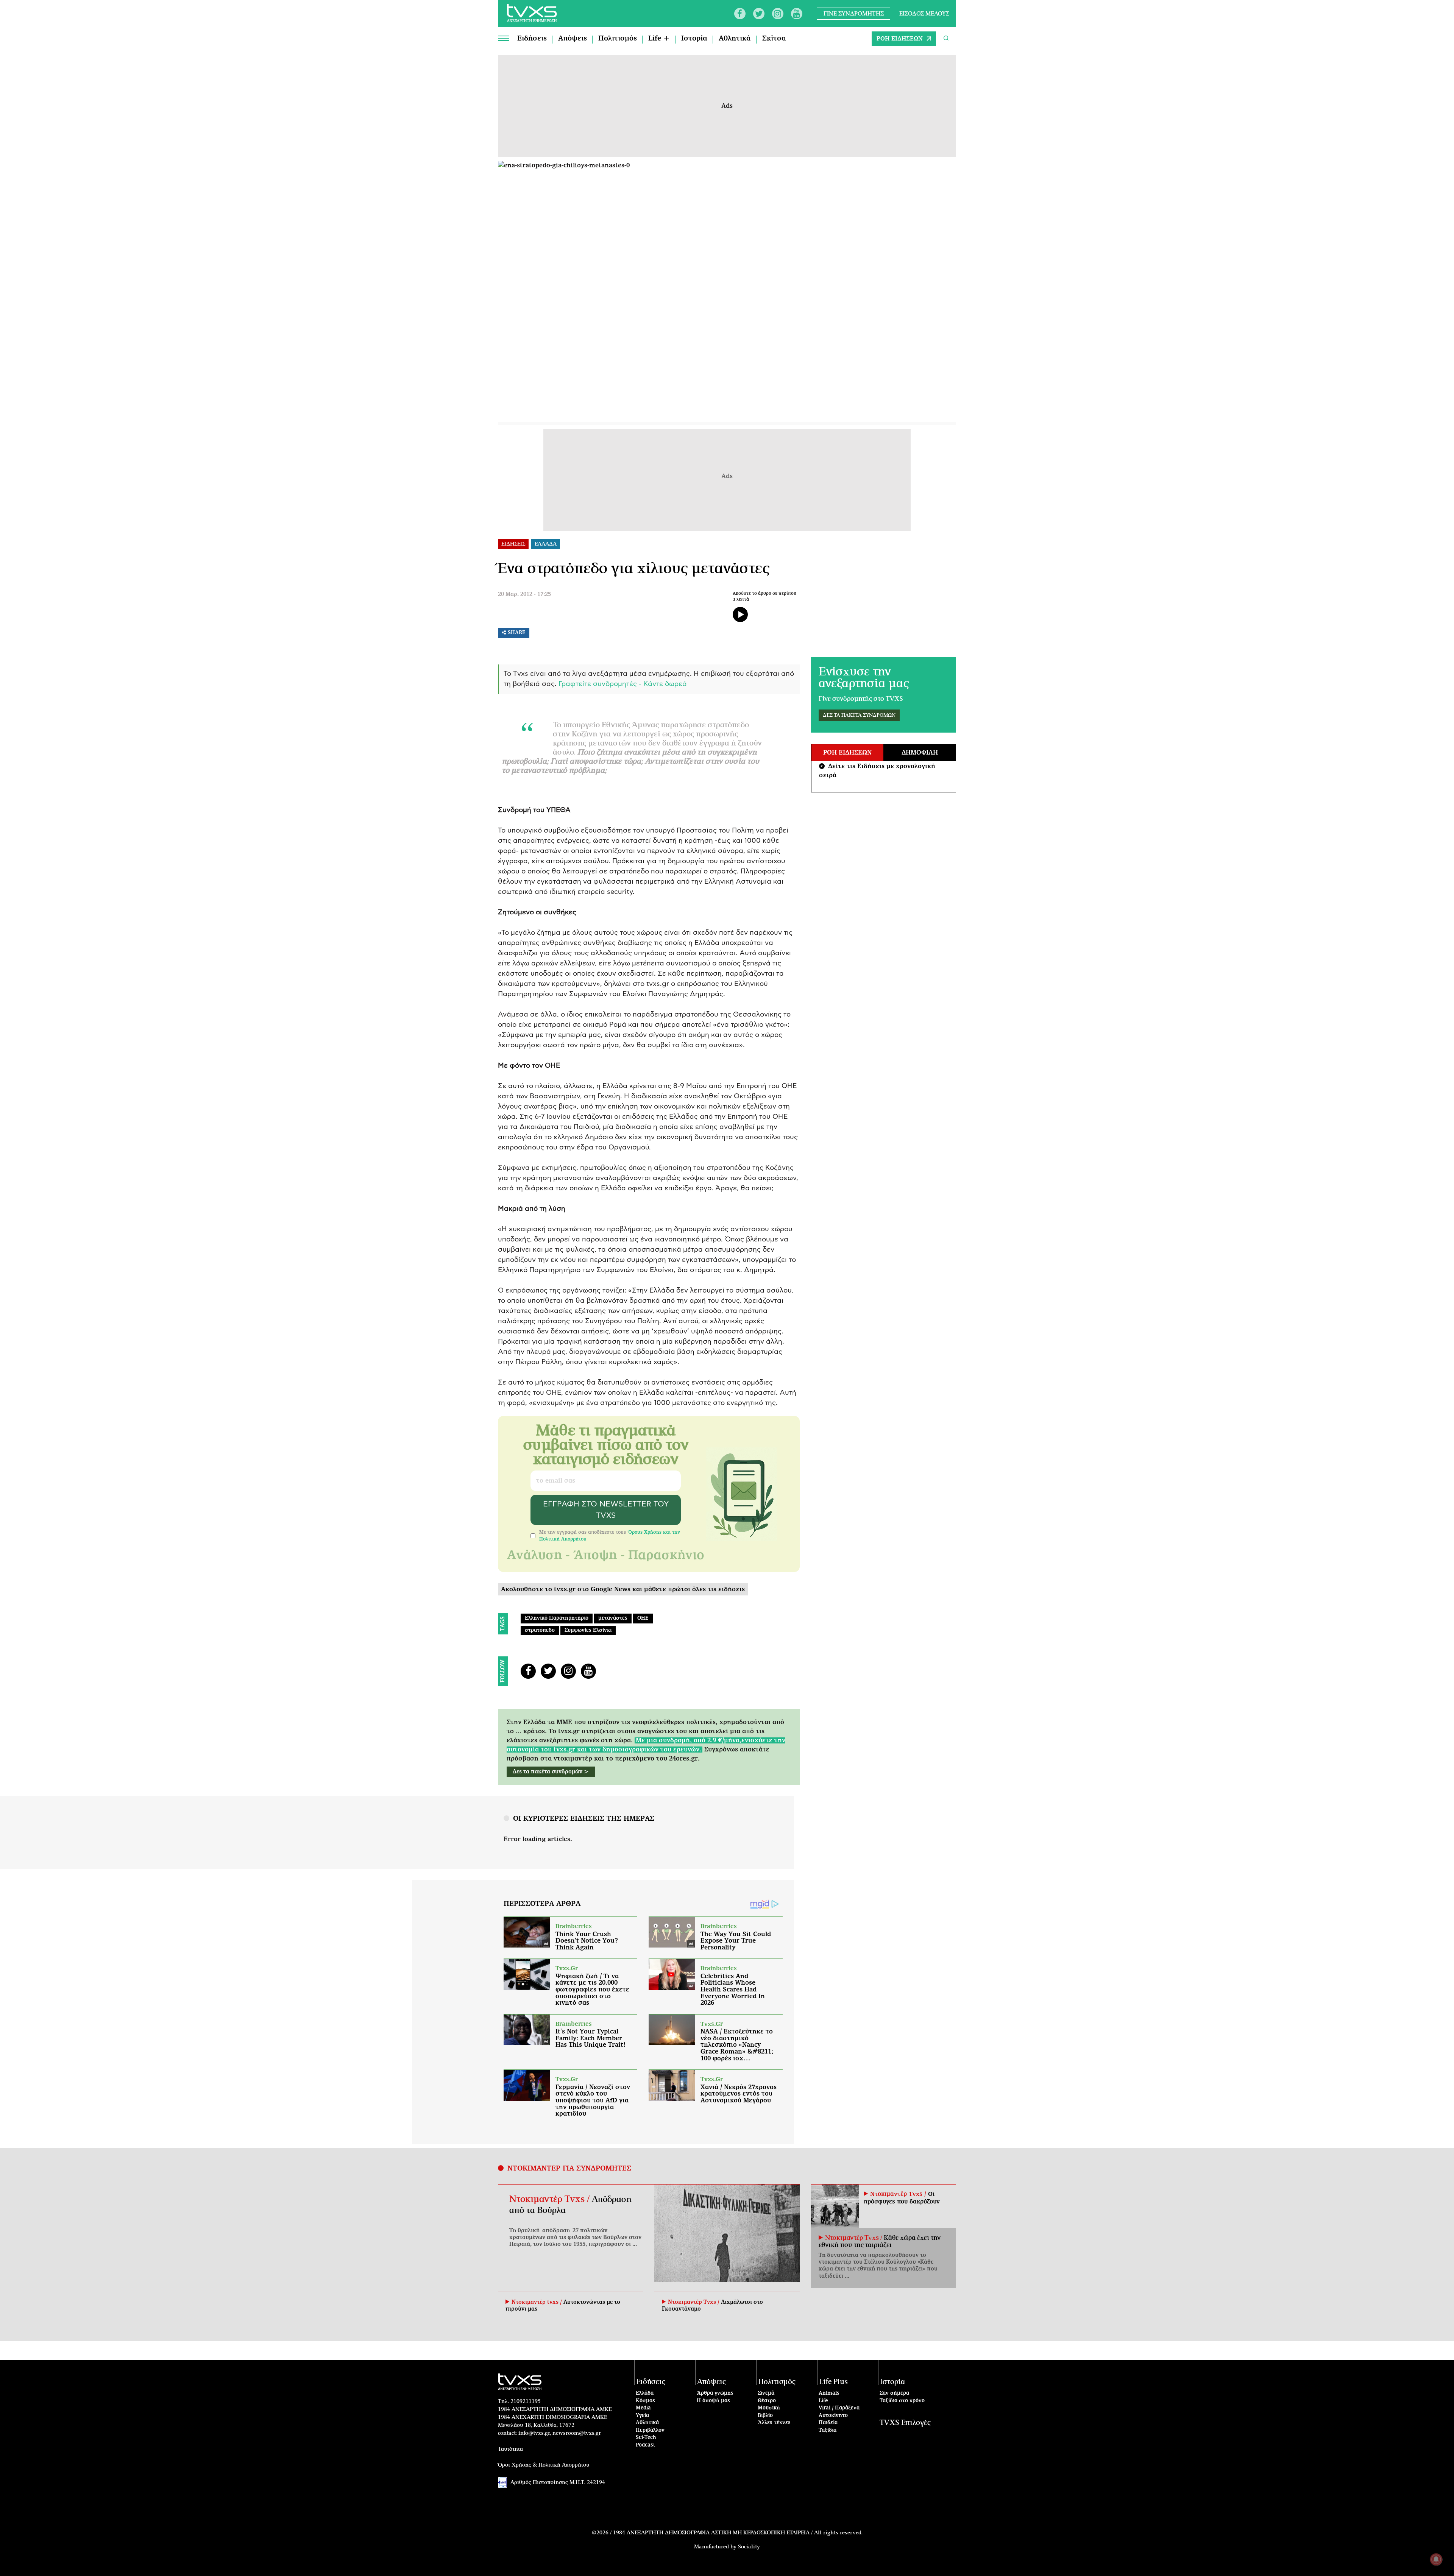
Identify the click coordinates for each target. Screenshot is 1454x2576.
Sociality (749, 2547)
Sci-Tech (646, 2438)
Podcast (646, 2445)
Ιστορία (694, 39)
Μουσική (769, 2408)
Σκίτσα (774, 39)
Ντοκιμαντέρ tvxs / (537, 2302)
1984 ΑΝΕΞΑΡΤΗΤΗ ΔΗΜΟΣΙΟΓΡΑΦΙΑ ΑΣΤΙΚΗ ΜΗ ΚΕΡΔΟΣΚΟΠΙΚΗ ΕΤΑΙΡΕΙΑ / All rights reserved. (738, 2533)
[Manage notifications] (1436, 2559)
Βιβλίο (765, 2416)
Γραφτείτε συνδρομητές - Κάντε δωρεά (623, 684)
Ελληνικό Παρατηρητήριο (557, 1618)
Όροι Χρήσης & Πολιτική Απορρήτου (544, 2465)
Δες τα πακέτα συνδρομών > (551, 1772)
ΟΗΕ (643, 1618)
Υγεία (642, 2416)
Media (643, 2408)
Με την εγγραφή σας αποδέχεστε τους (610, 1536)
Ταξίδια (828, 2430)
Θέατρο (767, 2401)
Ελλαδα (546, 544)
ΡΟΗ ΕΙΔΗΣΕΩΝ (900, 39)
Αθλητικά (735, 39)
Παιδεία (828, 2423)
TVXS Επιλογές (905, 2423)
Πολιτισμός (618, 39)
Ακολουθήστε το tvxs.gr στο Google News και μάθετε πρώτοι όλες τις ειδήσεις (623, 1589)
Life (823, 2401)
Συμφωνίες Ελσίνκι (588, 1630)
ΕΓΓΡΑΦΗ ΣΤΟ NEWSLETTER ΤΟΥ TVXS (606, 1510)
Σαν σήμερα (894, 2393)
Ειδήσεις (532, 39)
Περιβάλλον (650, 2430)
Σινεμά (766, 2393)
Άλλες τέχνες (774, 2423)
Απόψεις (573, 39)
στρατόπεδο (540, 1630)
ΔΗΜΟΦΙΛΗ (920, 753)
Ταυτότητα (510, 2449)
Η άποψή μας (713, 2401)
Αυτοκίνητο (833, 2416)
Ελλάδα (645, 2393)
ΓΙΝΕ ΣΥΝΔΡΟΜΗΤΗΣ (854, 13)
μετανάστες (613, 1618)
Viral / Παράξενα (839, 2408)
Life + (659, 39)
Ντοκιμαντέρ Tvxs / (551, 2199)
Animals (829, 2393)
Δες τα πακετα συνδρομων (859, 715)
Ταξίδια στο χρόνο (902, 2401)
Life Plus (833, 2382)
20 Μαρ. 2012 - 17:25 (524, 594)
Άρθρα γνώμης (715, 2393)
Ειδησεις (513, 544)
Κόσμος (645, 2401)
